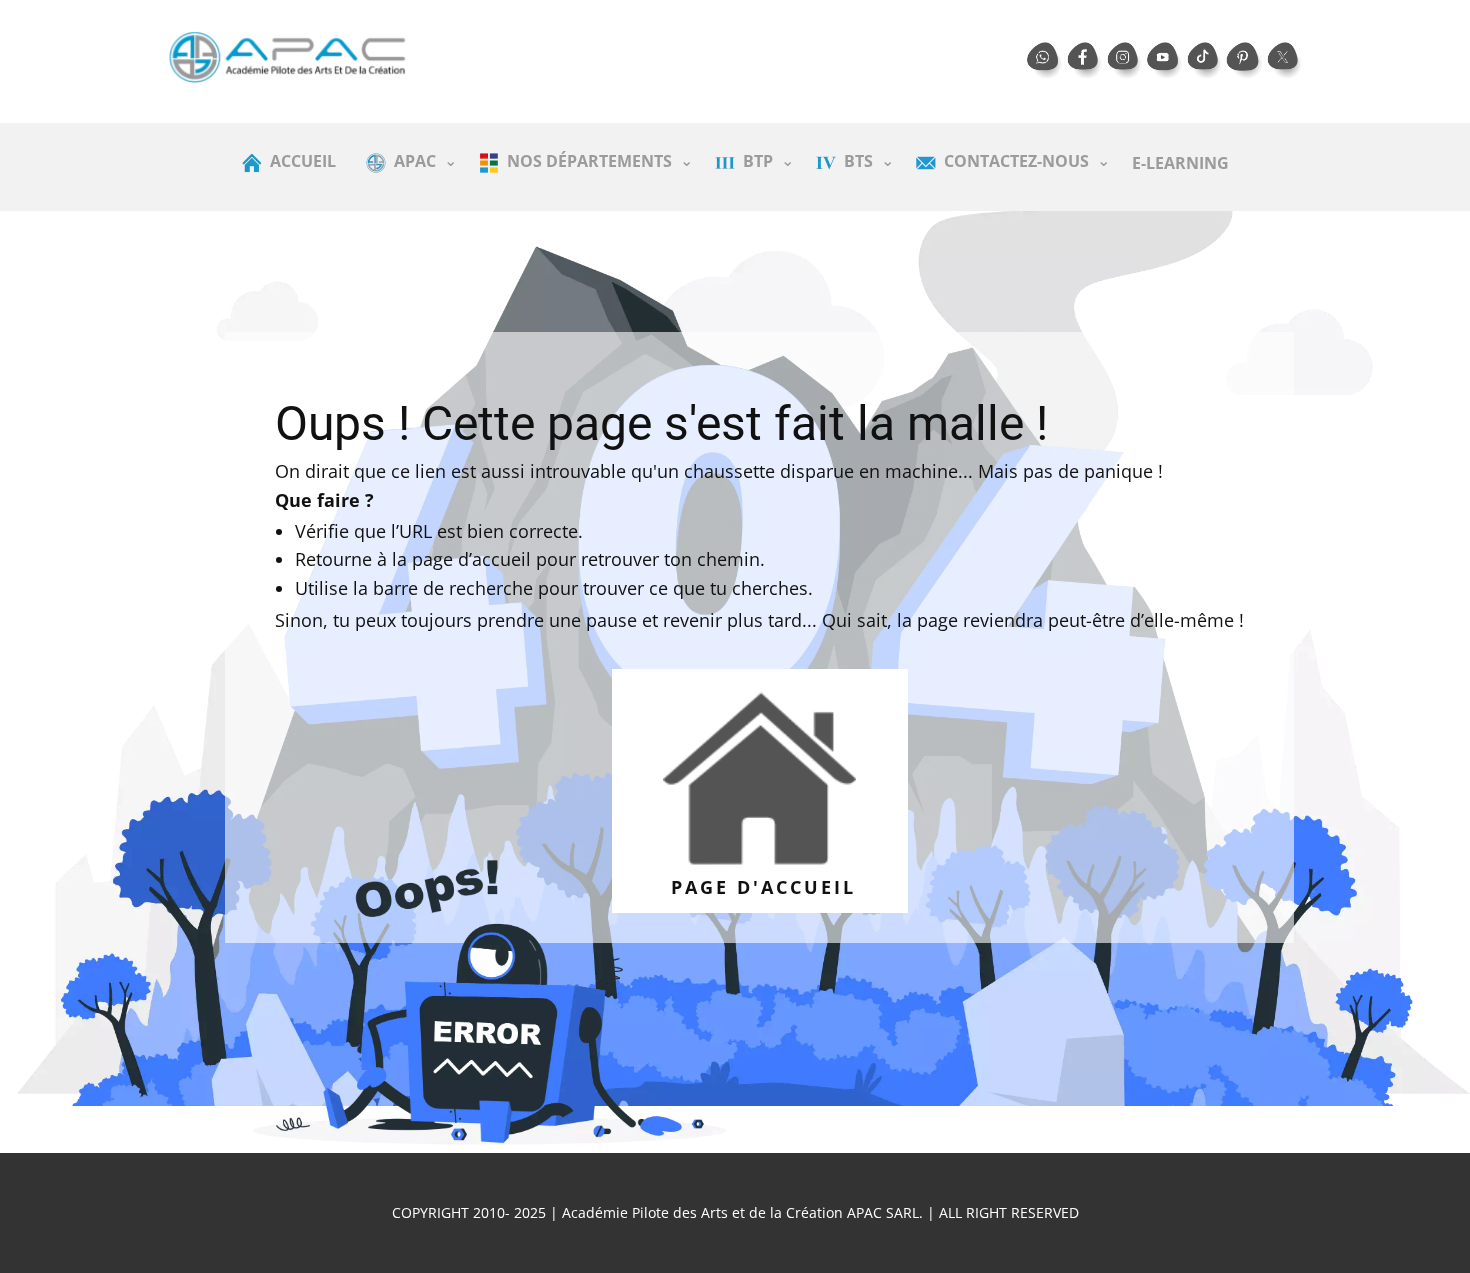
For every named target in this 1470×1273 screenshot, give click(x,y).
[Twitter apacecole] (1285, 61)
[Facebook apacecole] (1085, 61)
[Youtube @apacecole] (1165, 61)
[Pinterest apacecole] (1245, 61)
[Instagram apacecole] (1125, 61)
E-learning (1180, 163)
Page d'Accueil (759, 887)
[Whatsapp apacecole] (1045, 61)
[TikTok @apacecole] (1205, 61)
